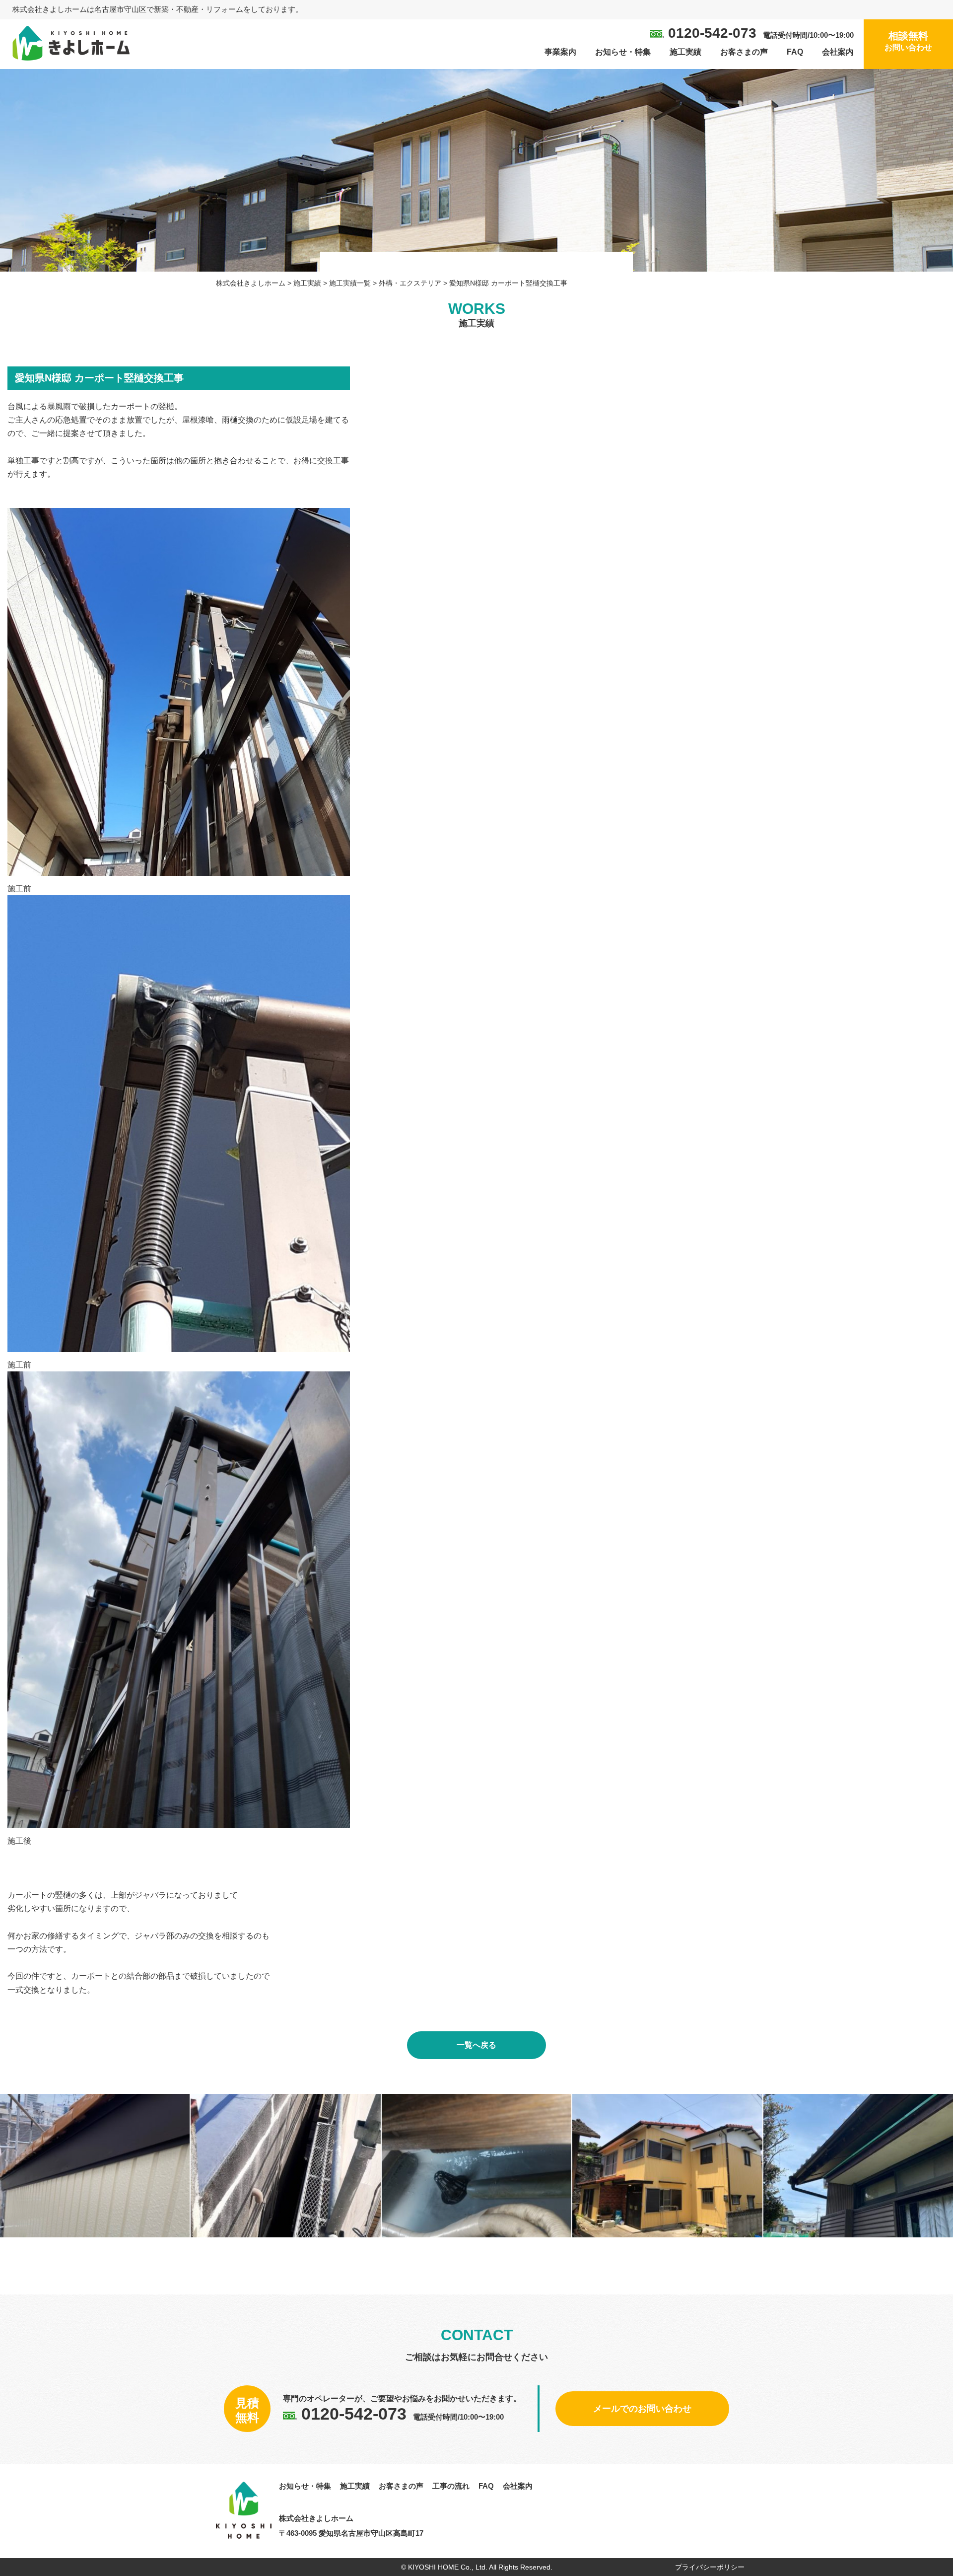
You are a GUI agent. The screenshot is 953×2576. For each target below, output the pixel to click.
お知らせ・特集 (623, 52)
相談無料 (908, 41)
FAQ (795, 52)
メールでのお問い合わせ (642, 2409)
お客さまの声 (744, 52)
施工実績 (685, 52)
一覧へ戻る (476, 2045)
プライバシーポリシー (710, 2567)
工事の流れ (451, 2486)
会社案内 (838, 52)
